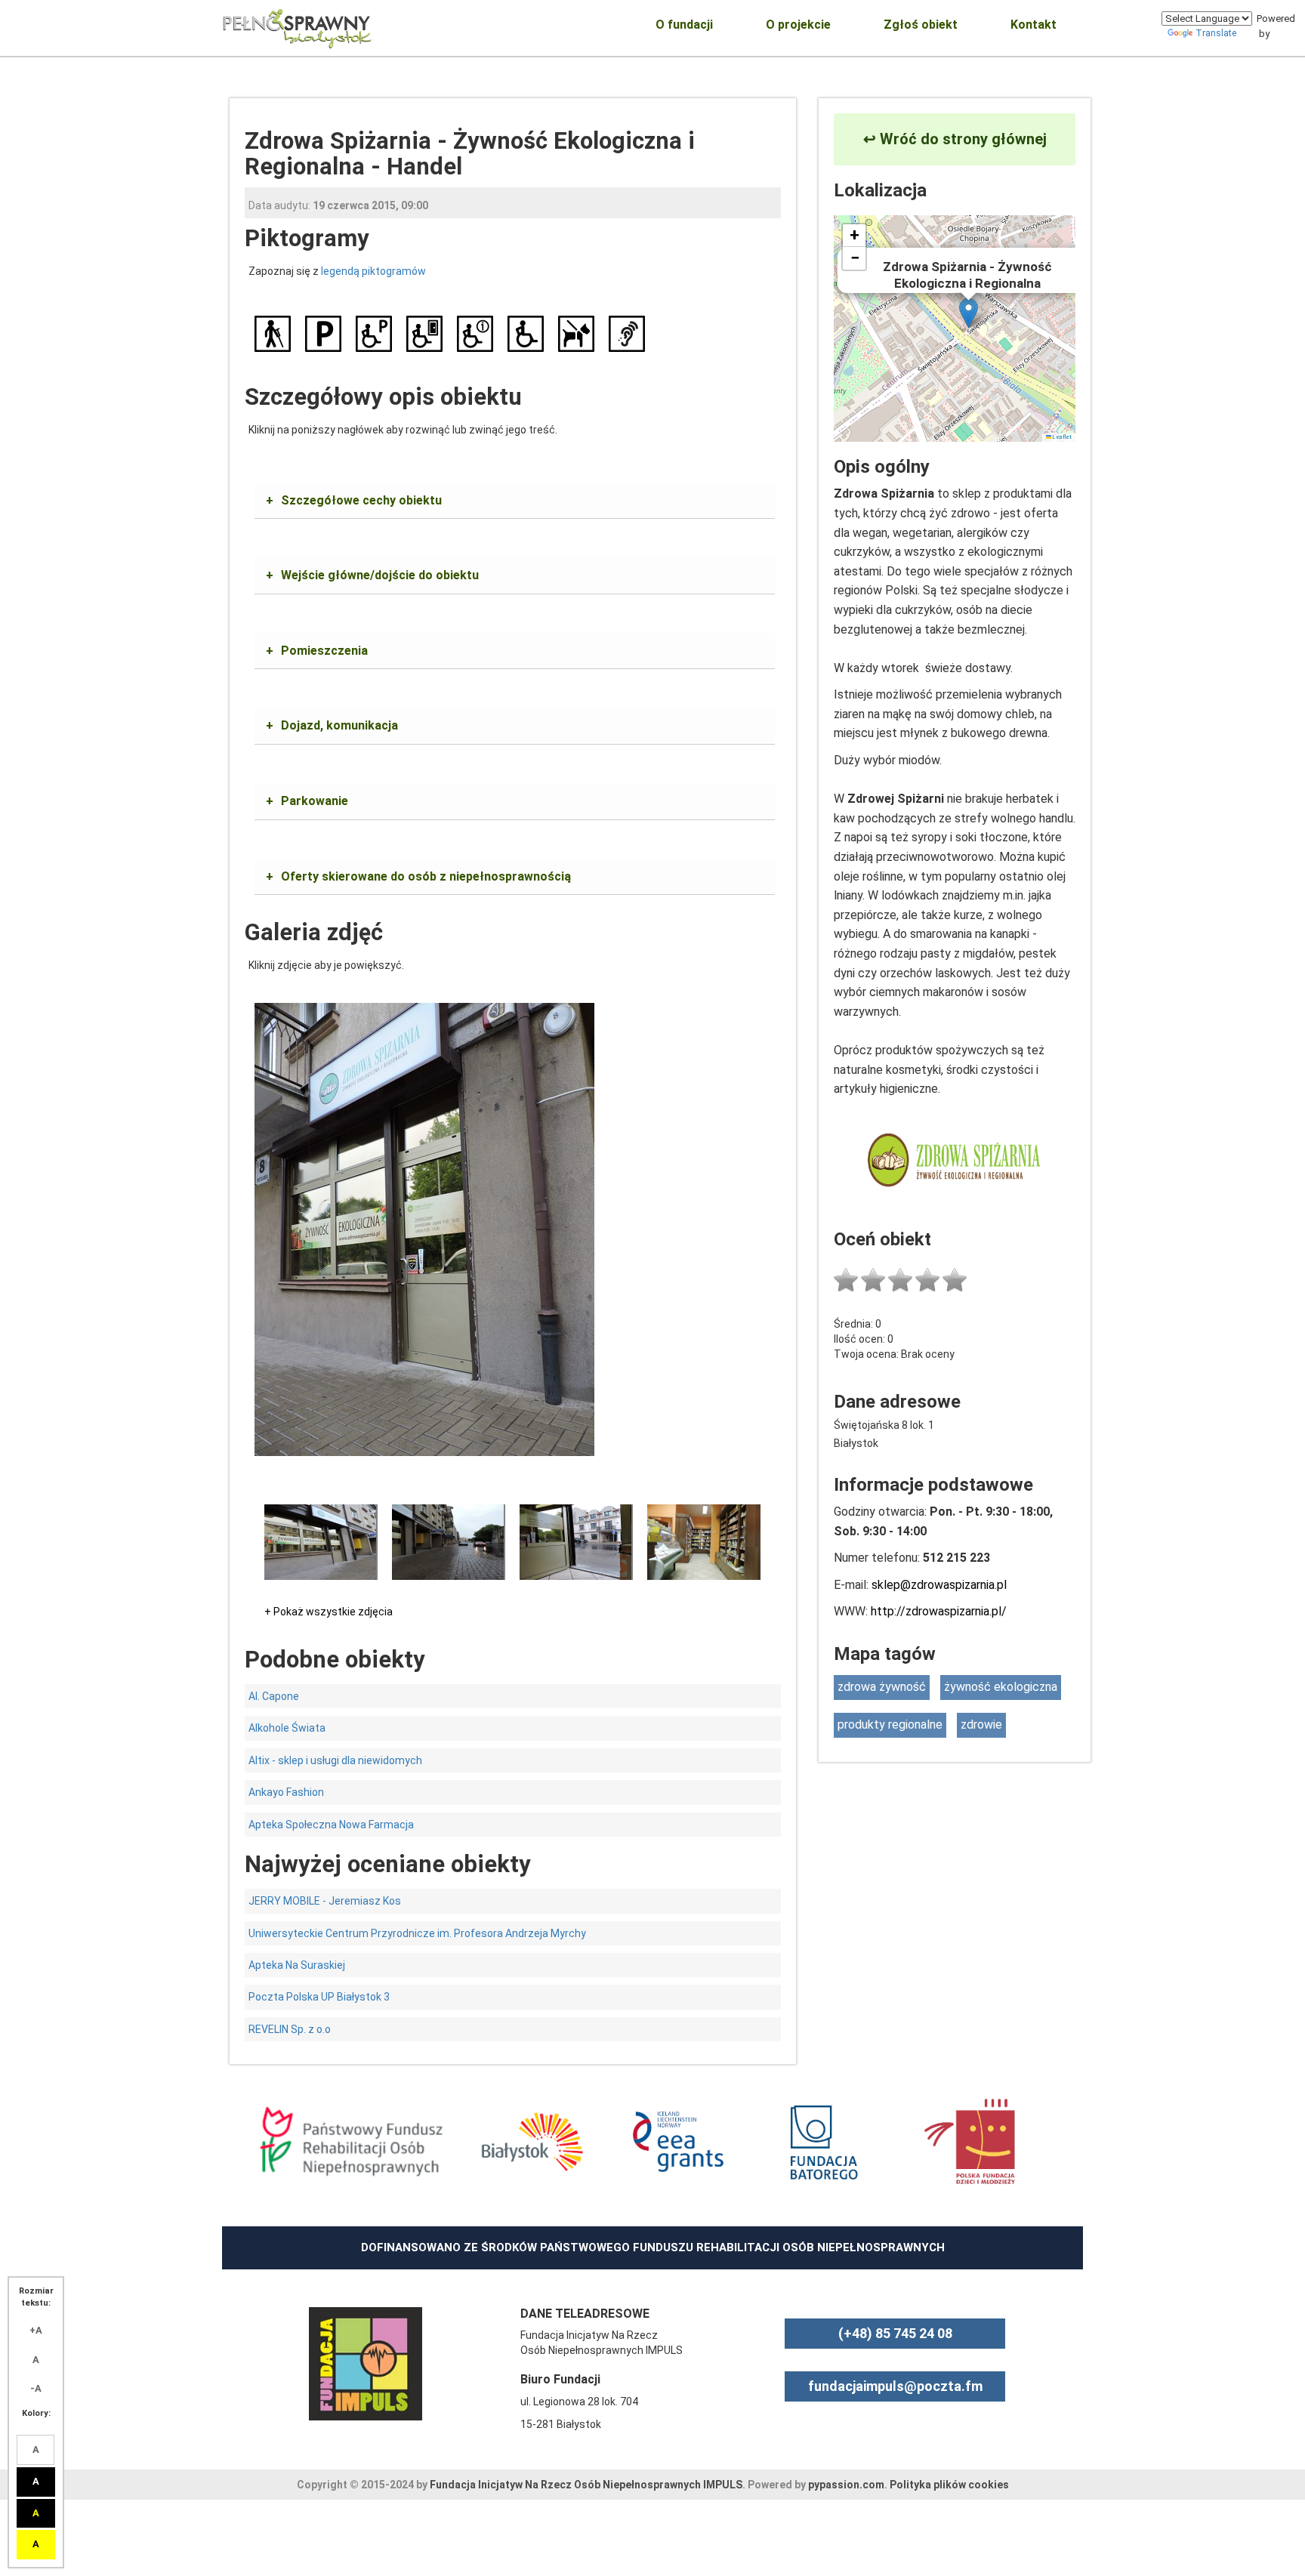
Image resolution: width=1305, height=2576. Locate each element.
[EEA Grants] (678, 2140)
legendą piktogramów (373, 271)
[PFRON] (351, 2140)
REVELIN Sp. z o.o (290, 2029)
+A (36, 2330)
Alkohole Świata (287, 1728)
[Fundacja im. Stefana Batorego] (824, 2140)
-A (36, 2388)
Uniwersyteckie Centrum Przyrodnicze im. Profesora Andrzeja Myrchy (417, 1933)
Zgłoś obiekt (921, 25)
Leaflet (1061, 437)
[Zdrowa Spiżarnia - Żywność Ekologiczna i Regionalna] (424, 1228)
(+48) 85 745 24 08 (895, 2333)
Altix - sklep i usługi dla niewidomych (335, 1760)
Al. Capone (274, 1696)
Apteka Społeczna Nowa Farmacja (331, 1825)
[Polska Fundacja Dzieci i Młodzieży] (970, 2140)
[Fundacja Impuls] (366, 2363)
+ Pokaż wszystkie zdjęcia (329, 1612)
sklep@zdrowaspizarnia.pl (939, 1585)
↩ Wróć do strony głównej (955, 139)
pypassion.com (846, 2485)
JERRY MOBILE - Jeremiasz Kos (325, 1901)
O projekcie (798, 25)
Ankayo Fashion (286, 1792)
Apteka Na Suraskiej (297, 1965)
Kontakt (1034, 25)
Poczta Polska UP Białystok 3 (319, 1997)
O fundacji (684, 25)
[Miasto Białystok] (532, 2140)
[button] (969, 313)
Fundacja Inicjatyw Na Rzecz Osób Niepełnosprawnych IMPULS (586, 2485)
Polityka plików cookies (949, 2485)
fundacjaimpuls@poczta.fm (895, 2386)
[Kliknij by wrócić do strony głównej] (298, 26)
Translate (1216, 33)
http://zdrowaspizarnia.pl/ (939, 1611)
